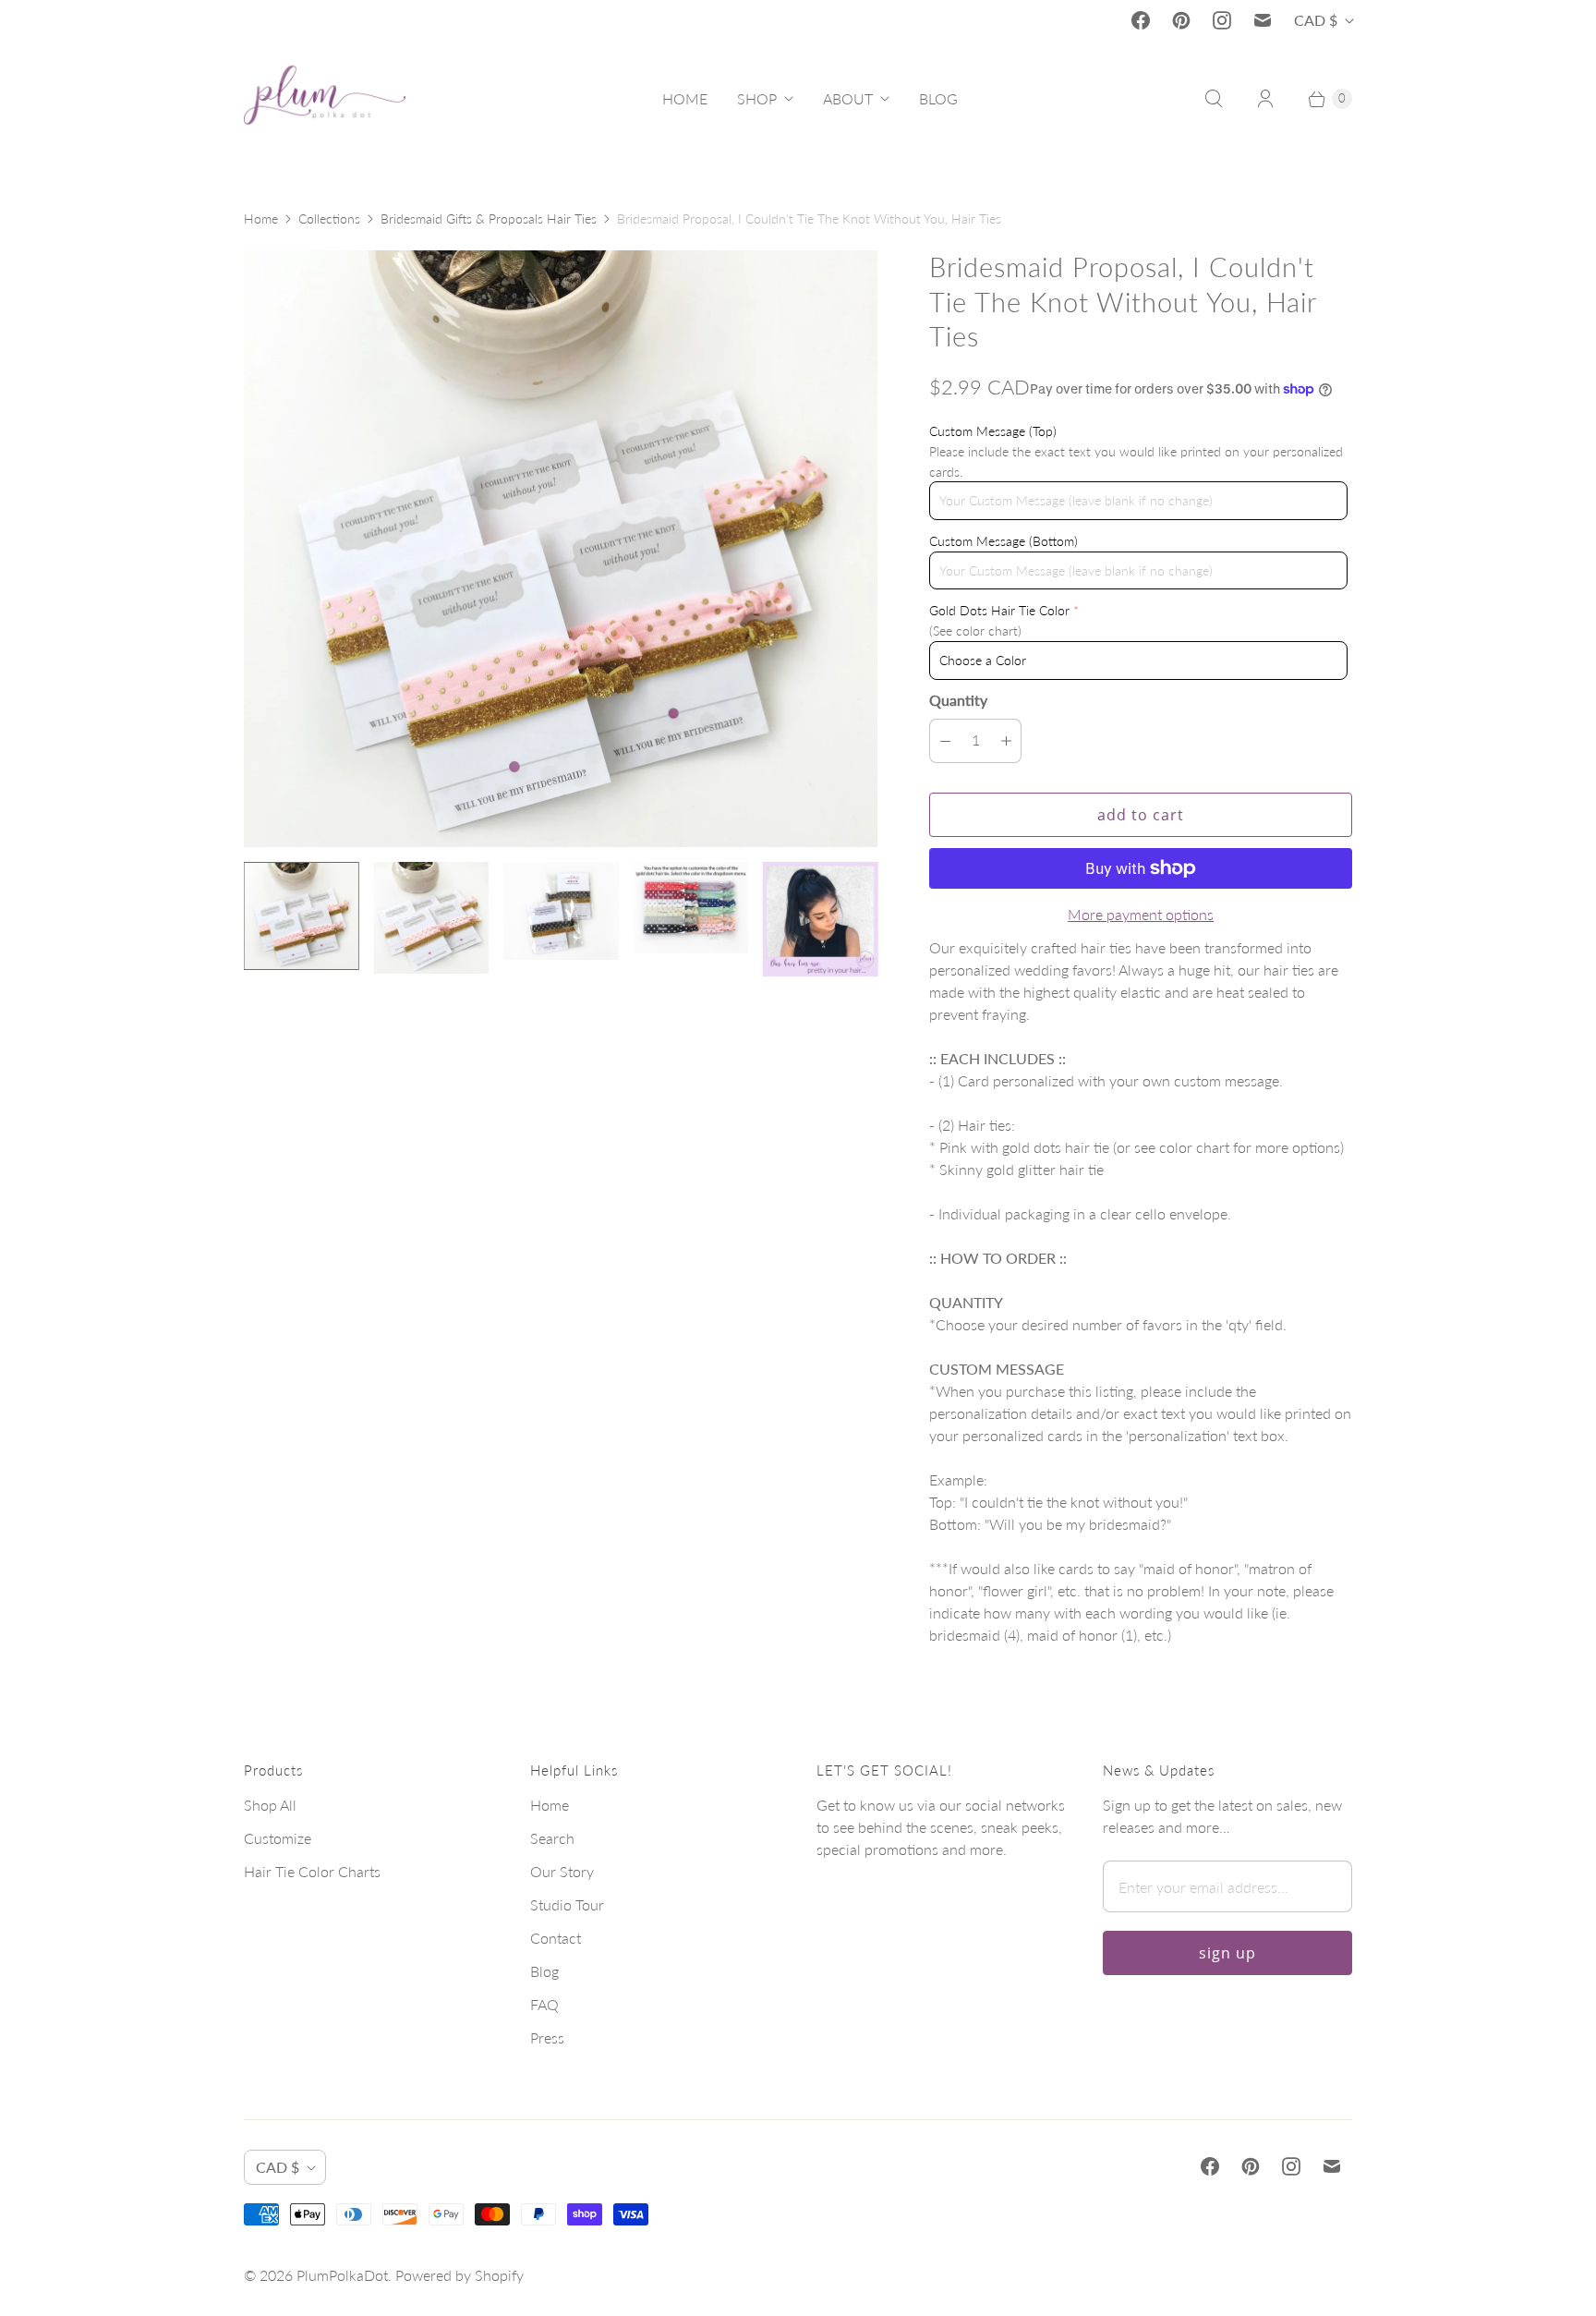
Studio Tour (567, 1904)
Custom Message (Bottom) (1004, 541)
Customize (278, 1838)
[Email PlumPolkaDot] (1263, 20)
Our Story (562, 1871)
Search (552, 1838)
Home (261, 218)
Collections (329, 218)
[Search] (1214, 99)
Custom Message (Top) (993, 431)
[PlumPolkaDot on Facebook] (1141, 20)
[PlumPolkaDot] (325, 99)
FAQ (544, 2004)
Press (547, 2037)
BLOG (938, 98)
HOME (685, 98)
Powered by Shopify (459, 2275)
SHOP (757, 98)
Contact (556, 1938)
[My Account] (1265, 99)
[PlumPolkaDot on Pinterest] (1181, 20)
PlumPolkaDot (342, 2275)
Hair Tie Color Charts (312, 1871)
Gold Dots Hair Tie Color (999, 610)
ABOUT (848, 98)
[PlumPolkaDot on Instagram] (1222, 20)
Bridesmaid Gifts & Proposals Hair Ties (489, 218)
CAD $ (1316, 20)
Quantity (958, 700)
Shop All (270, 1805)
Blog (544, 1971)
